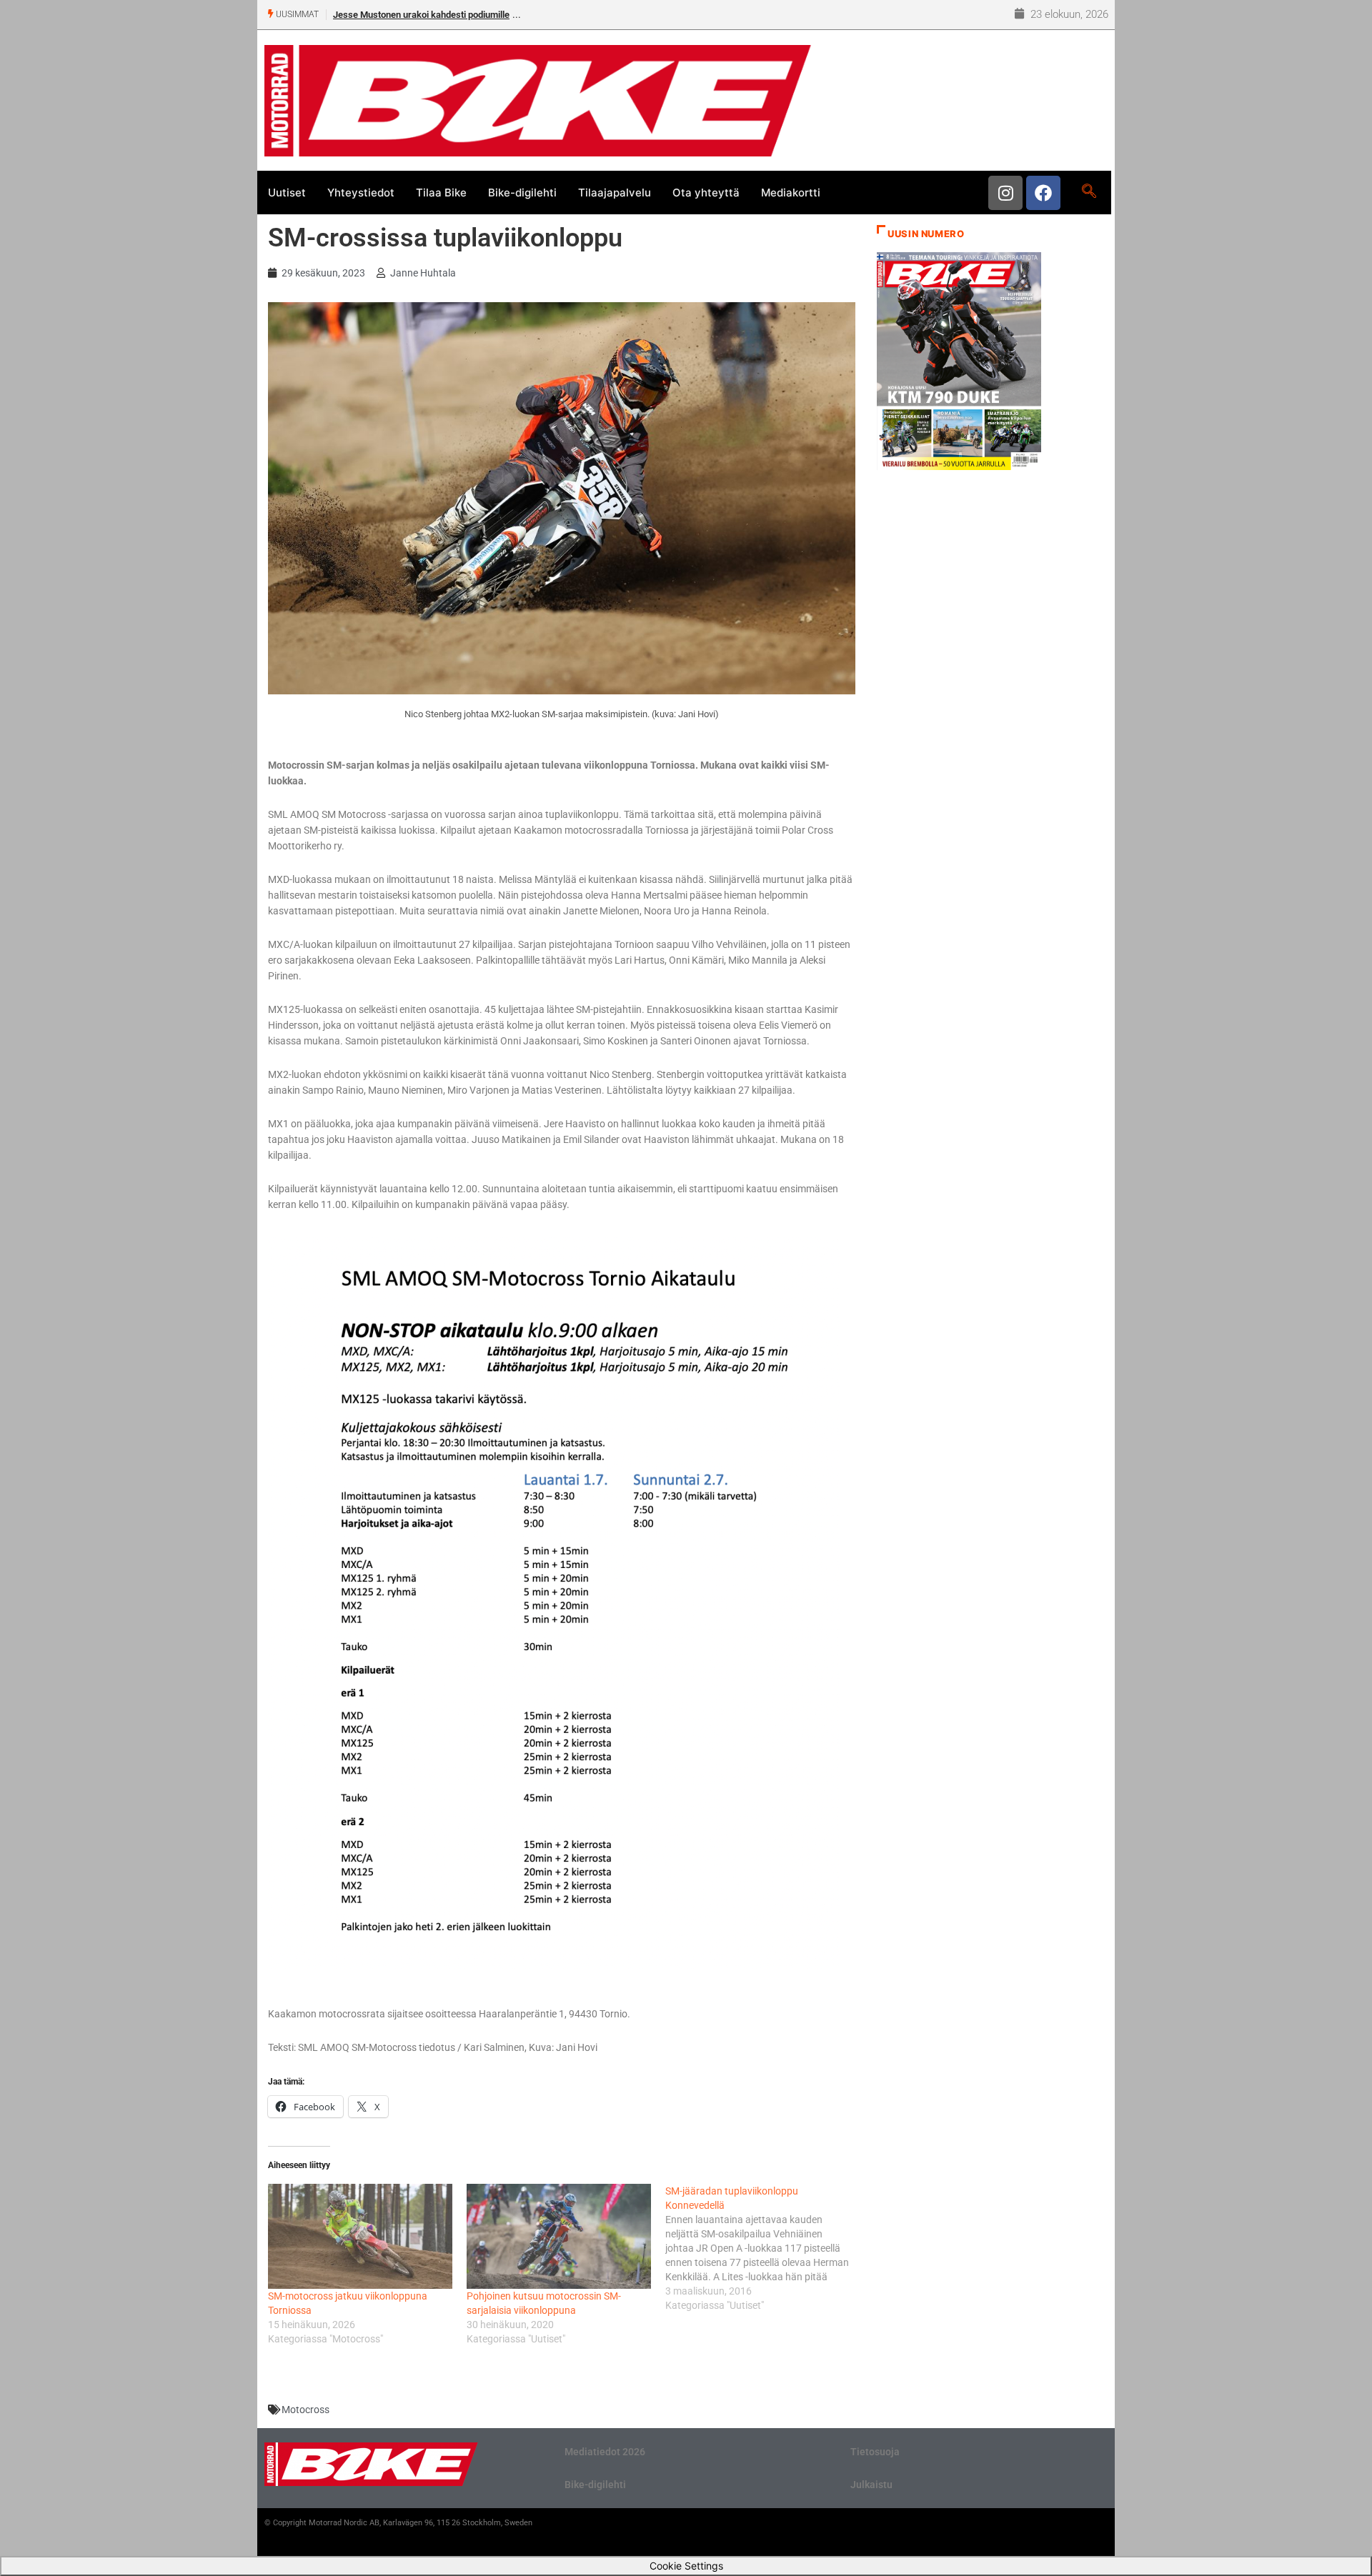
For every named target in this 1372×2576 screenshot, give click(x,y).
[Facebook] (1043, 193)
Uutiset (287, 193)
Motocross (305, 2410)
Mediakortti (791, 193)
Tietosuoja (875, 2452)
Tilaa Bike (441, 193)
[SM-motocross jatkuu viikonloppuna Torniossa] (360, 2236)
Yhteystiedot (361, 193)
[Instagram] (1005, 193)
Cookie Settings (686, 2566)
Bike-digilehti (522, 193)
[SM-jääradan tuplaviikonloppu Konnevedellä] (765, 2248)
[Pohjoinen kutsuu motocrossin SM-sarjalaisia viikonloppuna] (559, 2236)
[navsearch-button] (1089, 192)
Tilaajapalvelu (615, 193)
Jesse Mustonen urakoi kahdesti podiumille (421, 15)
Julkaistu (871, 2485)
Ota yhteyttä (706, 193)
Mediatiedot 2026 (605, 2452)
